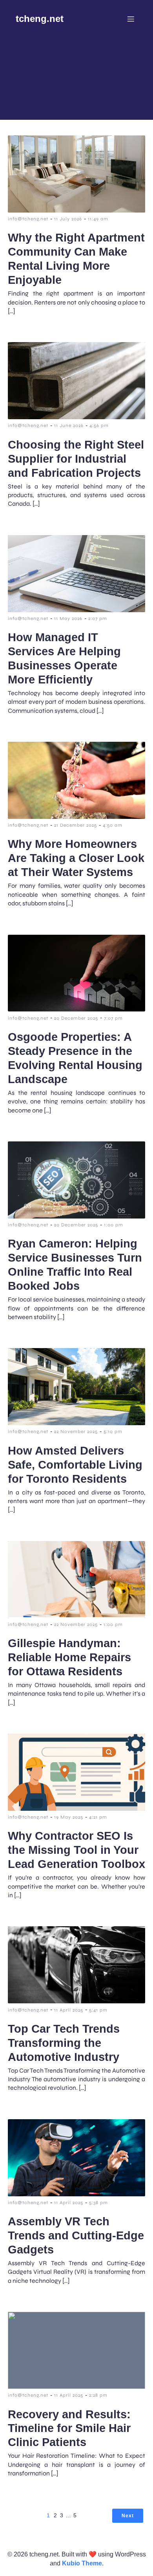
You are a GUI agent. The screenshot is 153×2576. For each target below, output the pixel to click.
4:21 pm (98, 1817)
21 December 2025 (76, 825)
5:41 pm (98, 2010)
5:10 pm (113, 1431)
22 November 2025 (76, 1431)
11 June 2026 (69, 425)
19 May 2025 (69, 1817)
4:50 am (113, 825)
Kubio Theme (82, 2563)
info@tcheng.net (28, 219)
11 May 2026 (68, 618)
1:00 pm (114, 1225)
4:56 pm (99, 425)
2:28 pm (98, 2395)
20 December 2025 (76, 1018)
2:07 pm (98, 618)
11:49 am (98, 219)
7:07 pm (113, 1018)
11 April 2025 (69, 2010)
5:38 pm (98, 2203)
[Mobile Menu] (131, 19)
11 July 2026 (68, 219)
